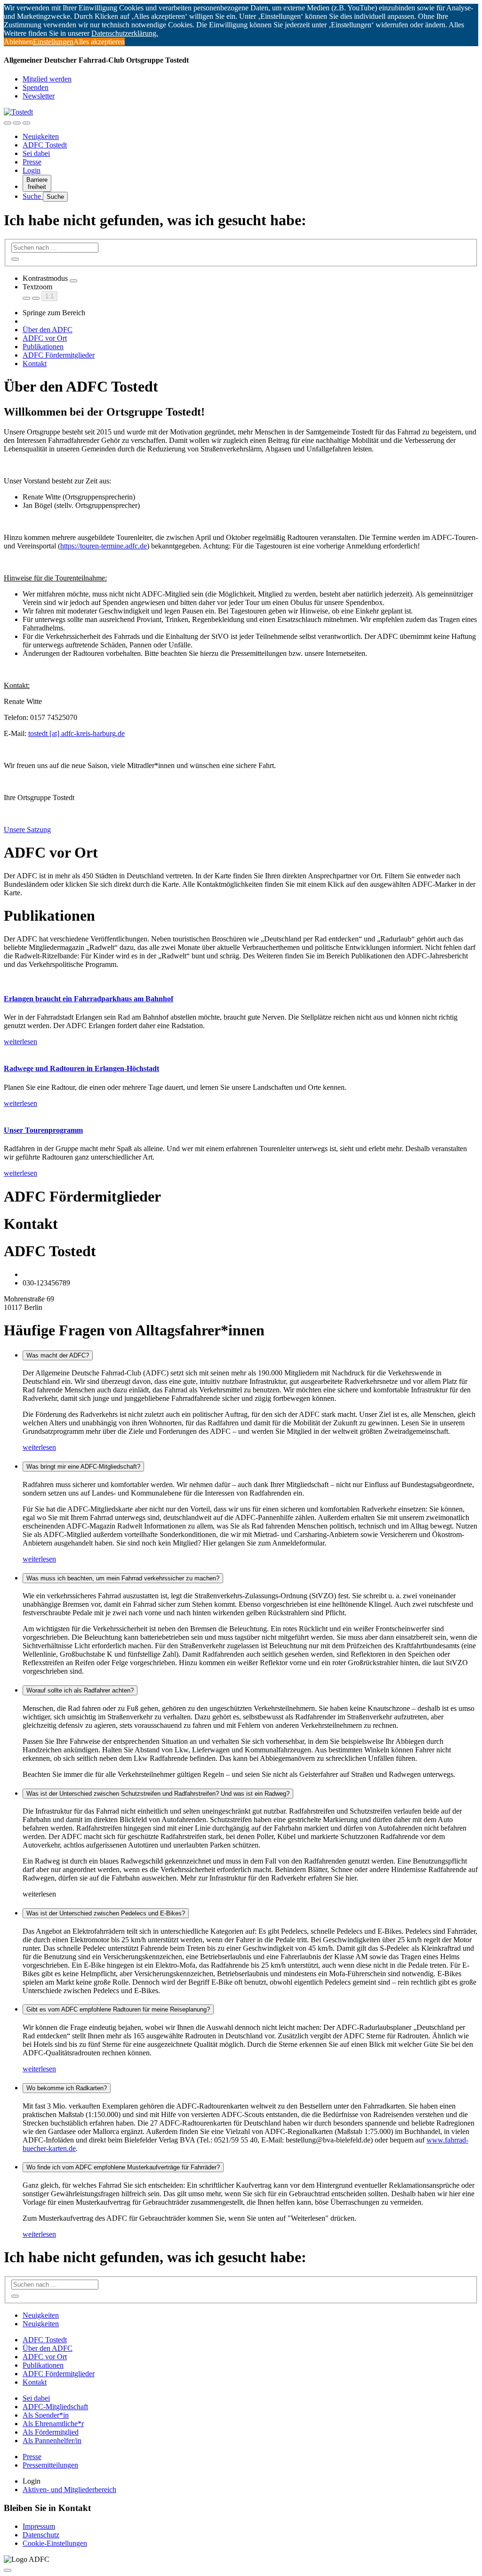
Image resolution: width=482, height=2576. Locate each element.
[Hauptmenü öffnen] (26, 123)
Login (32, 170)
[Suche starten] (15, 259)
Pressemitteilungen (50, 2465)
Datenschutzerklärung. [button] (125, 33)
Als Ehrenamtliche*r (53, 2424)
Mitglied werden (47, 79)
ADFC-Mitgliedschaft (55, 2407)
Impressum (39, 2526)
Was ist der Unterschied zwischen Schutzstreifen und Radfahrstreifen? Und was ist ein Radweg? (158, 1794)
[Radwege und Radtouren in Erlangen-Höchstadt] (241, 1050)
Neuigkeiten (41, 136)
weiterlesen (39, 1447)
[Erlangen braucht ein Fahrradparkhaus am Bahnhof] (241, 981)
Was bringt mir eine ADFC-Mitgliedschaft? (83, 1467)
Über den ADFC (48, 330)
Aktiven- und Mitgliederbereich (69, 2490)
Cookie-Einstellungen (55, 2543)
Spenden (36, 87)
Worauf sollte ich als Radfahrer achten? (80, 1690)
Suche (33, 196)
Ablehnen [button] (18, 42)
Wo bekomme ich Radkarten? (67, 2088)
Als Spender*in (46, 2415)
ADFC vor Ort (45, 338)
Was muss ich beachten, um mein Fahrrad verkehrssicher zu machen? (123, 1578)
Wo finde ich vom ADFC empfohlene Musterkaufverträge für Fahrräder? (123, 2167)
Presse (32, 162)
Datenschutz (41, 2535)
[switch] (73, 281)
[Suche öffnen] (17, 123)
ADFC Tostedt (45, 145)
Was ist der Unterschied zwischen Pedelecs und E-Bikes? (106, 1913)
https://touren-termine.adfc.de (104, 546)
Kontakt (35, 364)
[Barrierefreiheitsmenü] (8, 123)
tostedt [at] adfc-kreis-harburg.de (76, 733)
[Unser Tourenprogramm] (241, 1112)
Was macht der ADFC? (58, 1355)
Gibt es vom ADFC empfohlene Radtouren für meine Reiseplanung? (118, 2009)
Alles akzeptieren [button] (99, 42)
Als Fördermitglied (51, 2432)
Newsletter (39, 96)
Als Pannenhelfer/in (52, 2441)
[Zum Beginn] (8, 2570)
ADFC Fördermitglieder (59, 355)
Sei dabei (36, 153)
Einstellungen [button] (53, 42)
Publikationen (43, 347)
